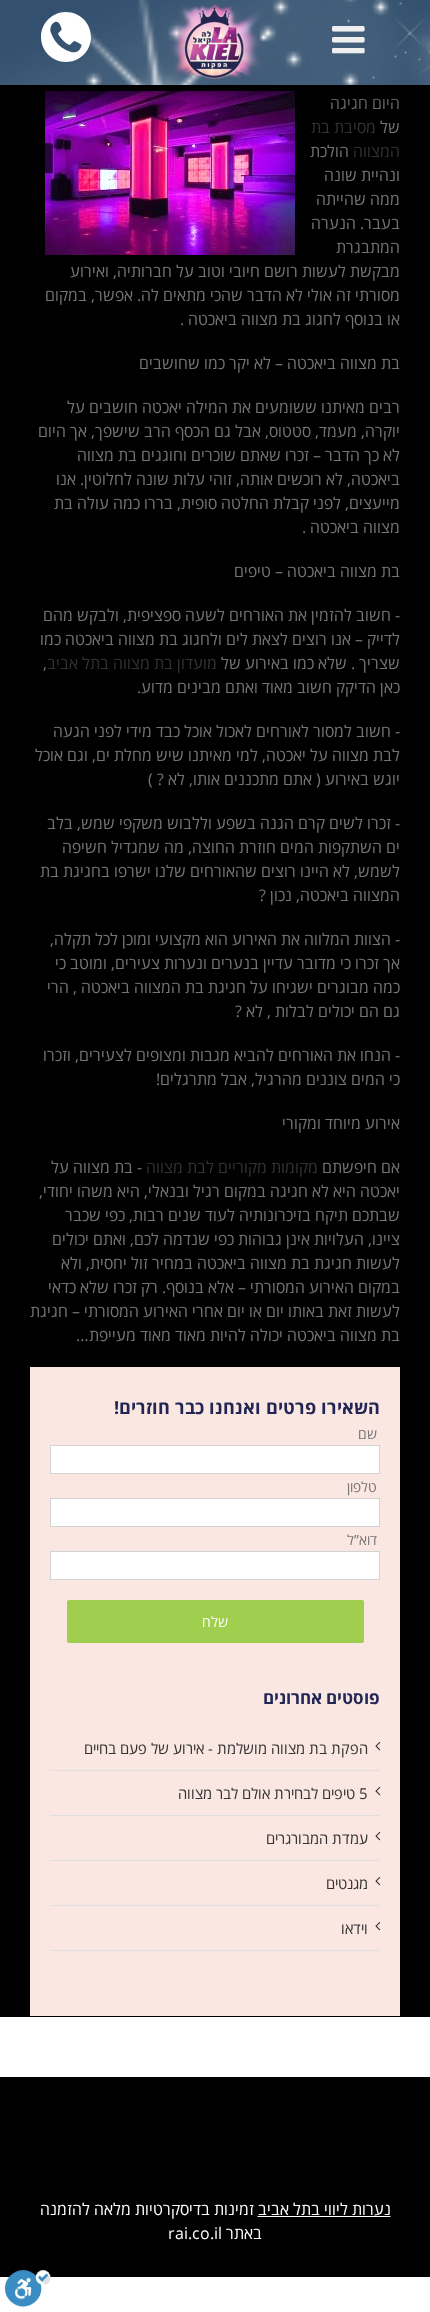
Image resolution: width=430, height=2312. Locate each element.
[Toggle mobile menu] (351, 39)
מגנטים (347, 1883)
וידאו (354, 1928)
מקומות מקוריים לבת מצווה (232, 1167)
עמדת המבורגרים (317, 1838)
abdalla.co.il (215, 2112)
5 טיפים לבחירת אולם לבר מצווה (273, 1793)
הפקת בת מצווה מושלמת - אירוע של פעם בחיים (226, 1748)
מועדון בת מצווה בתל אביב (132, 663)
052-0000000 (84, 11)
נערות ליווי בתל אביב (324, 2209)
